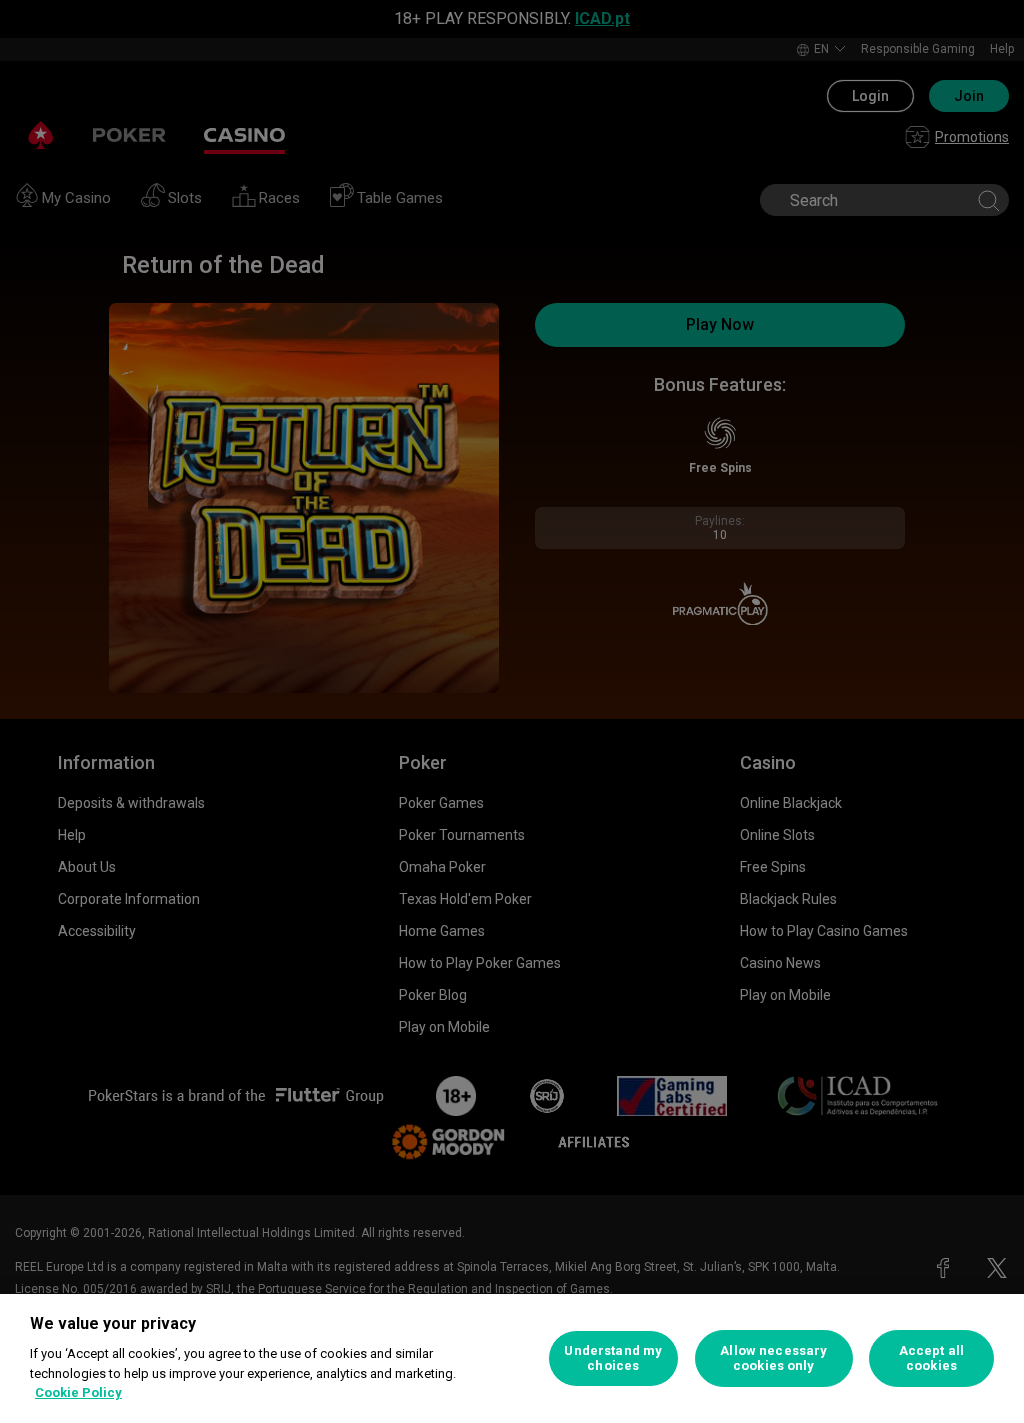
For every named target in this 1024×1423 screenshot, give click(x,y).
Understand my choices (613, 1358)
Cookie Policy (78, 1392)
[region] (512, 1358)
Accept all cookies (931, 1358)
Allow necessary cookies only (773, 1358)
